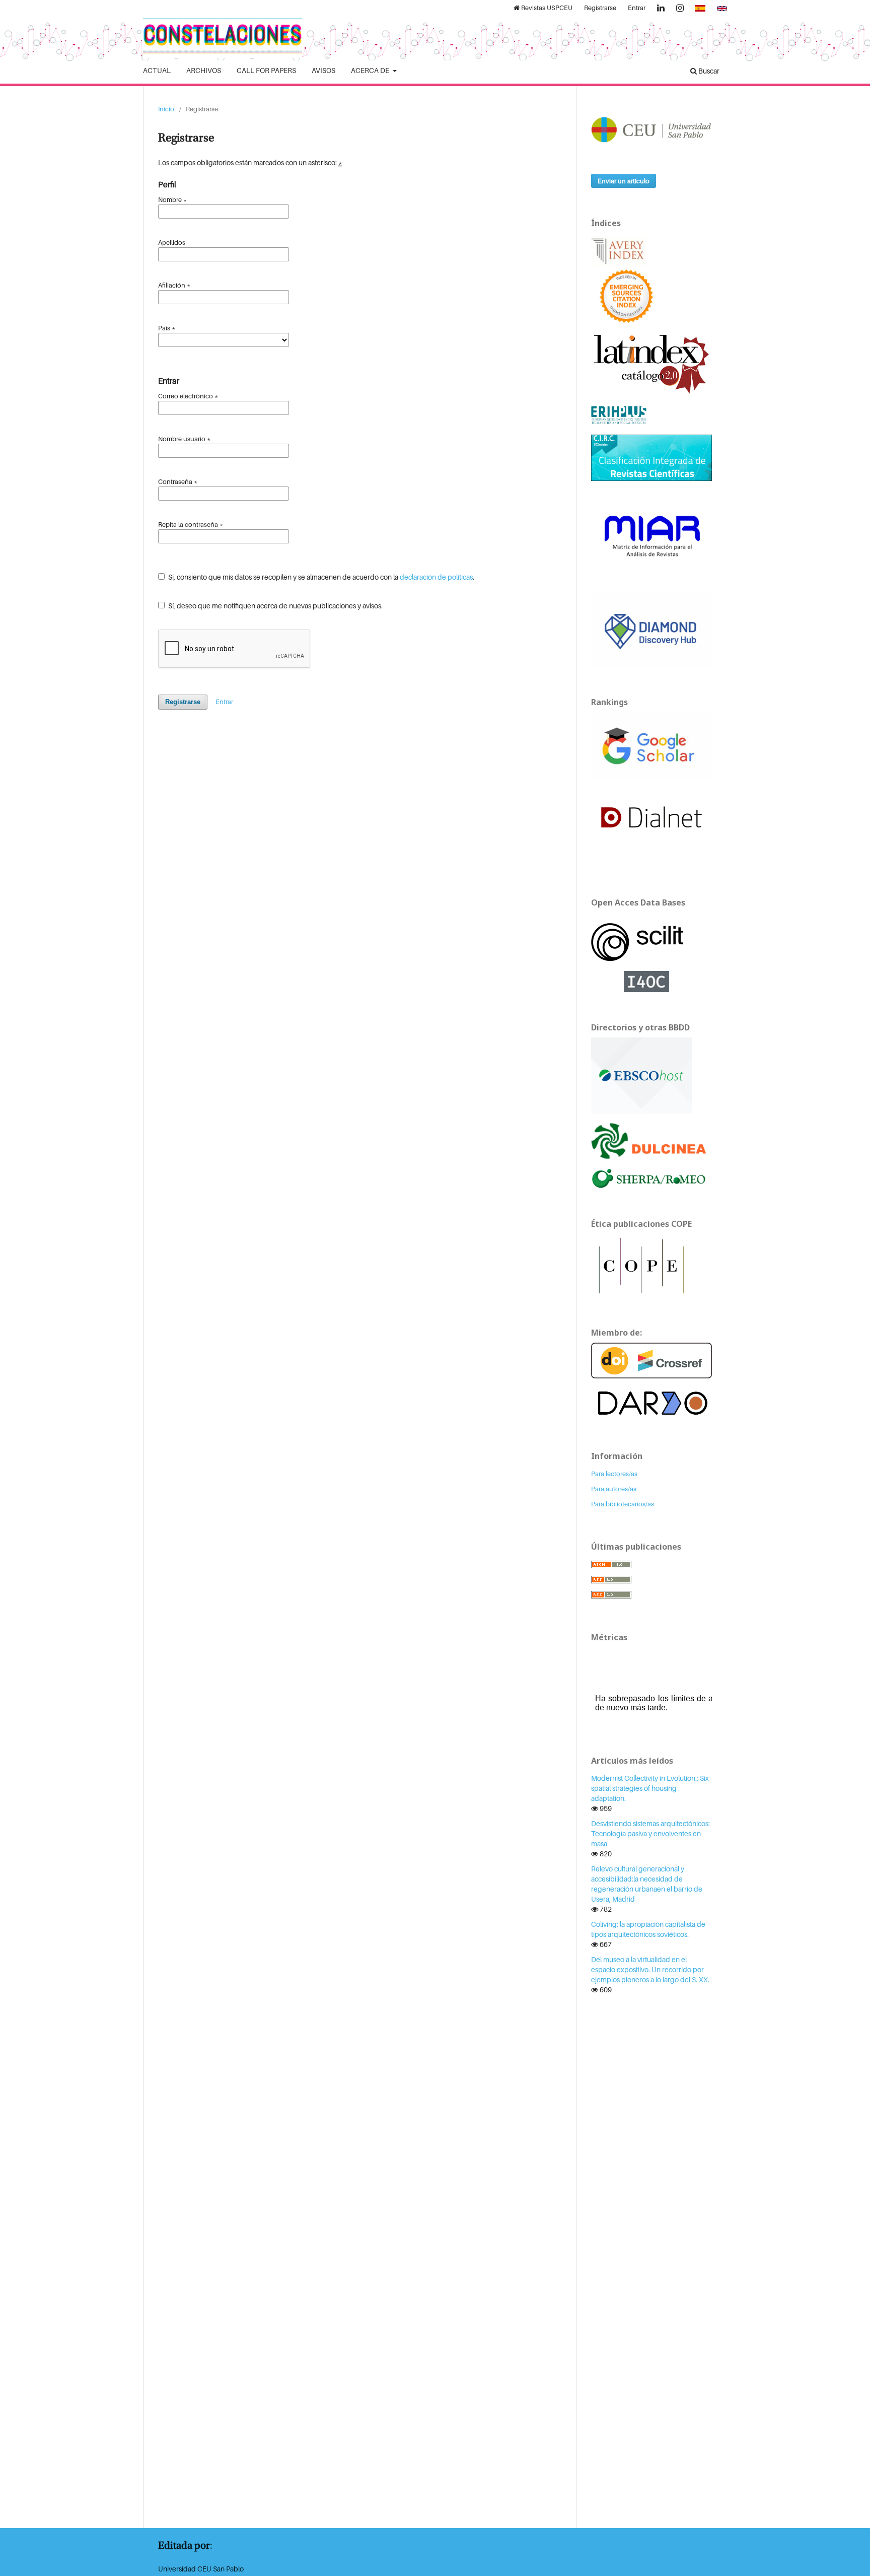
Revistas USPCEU (546, 8)
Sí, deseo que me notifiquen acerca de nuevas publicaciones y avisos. (275, 606)
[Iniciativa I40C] (651, 980)
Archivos (204, 70)
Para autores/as (614, 1489)
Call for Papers (266, 70)
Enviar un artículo (624, 181)
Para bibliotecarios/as (623, 1504)
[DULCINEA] (651, 1140)
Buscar (708, 71)
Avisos (323, 70)
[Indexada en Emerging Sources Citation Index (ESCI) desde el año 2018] (626, 295)
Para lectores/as (614, 1474)
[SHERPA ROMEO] (651, 1178)
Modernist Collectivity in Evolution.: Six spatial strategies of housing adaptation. (650, 1788)
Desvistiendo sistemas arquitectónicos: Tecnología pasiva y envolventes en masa (650, 1833)
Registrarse (600, 8)
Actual (157, 70)
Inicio (166, 109)
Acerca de (371, 70)
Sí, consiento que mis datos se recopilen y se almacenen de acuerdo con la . (320, 577)
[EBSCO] (641, 1074)
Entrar (637, 8)
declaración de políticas (436, 577)
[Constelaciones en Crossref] (651, 1360)
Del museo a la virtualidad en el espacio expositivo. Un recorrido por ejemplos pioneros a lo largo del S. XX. (650, 1969)
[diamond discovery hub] (651, 629)
